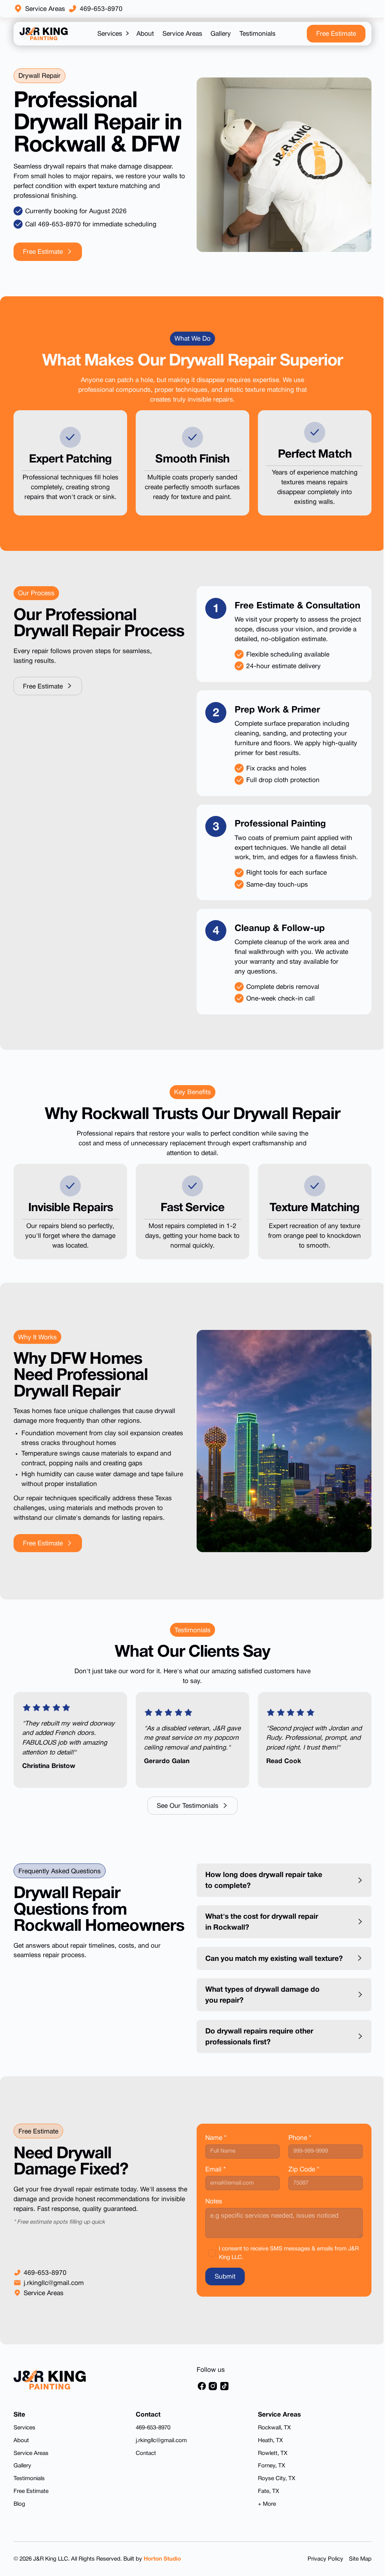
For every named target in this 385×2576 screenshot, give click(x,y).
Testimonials (29, 2488)
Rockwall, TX (271, 2437)
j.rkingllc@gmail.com (54, 2293)
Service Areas (45, 9)
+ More (263, 2514)
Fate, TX (265, 2501)
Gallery (22, 2475)
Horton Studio (162, 2569)
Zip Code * (300, 2180)
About (21, 2450)
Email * (212, 2180)
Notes (211, 2211)
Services (24, 2437)
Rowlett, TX (269, 2463)
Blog (19, 2514)
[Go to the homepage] (50, 2389)
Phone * (296, 2148)
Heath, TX (267, 2450)
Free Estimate (31, 2501)
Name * (213, 2148)
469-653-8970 (101, 9)
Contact (144, 2463)
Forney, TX (268, 2475)
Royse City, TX (273, 2488)
